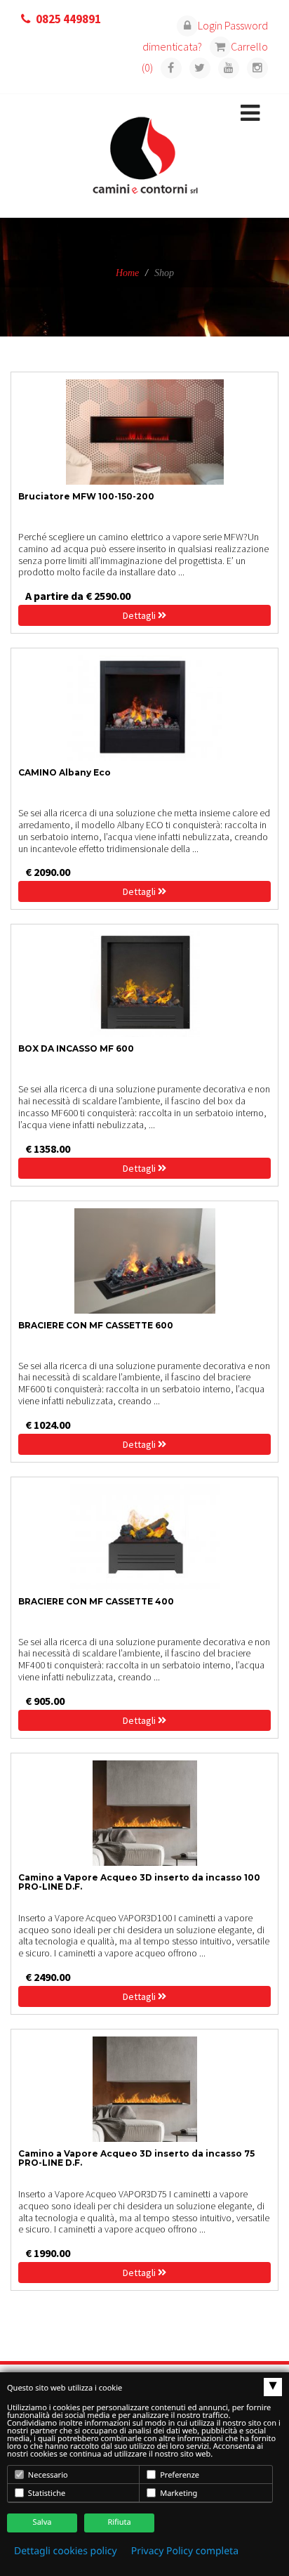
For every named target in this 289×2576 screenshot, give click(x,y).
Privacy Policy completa (185, 2551)
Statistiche (46, 2493)
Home (127, 273)
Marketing (177, 2493)
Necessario (47, 2475)
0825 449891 (68, 19)
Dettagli (140, 615)
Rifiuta (119, 2522)
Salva (42, 2522)
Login (210, 25)
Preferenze (179, 2475)
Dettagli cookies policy (66, 2551)
